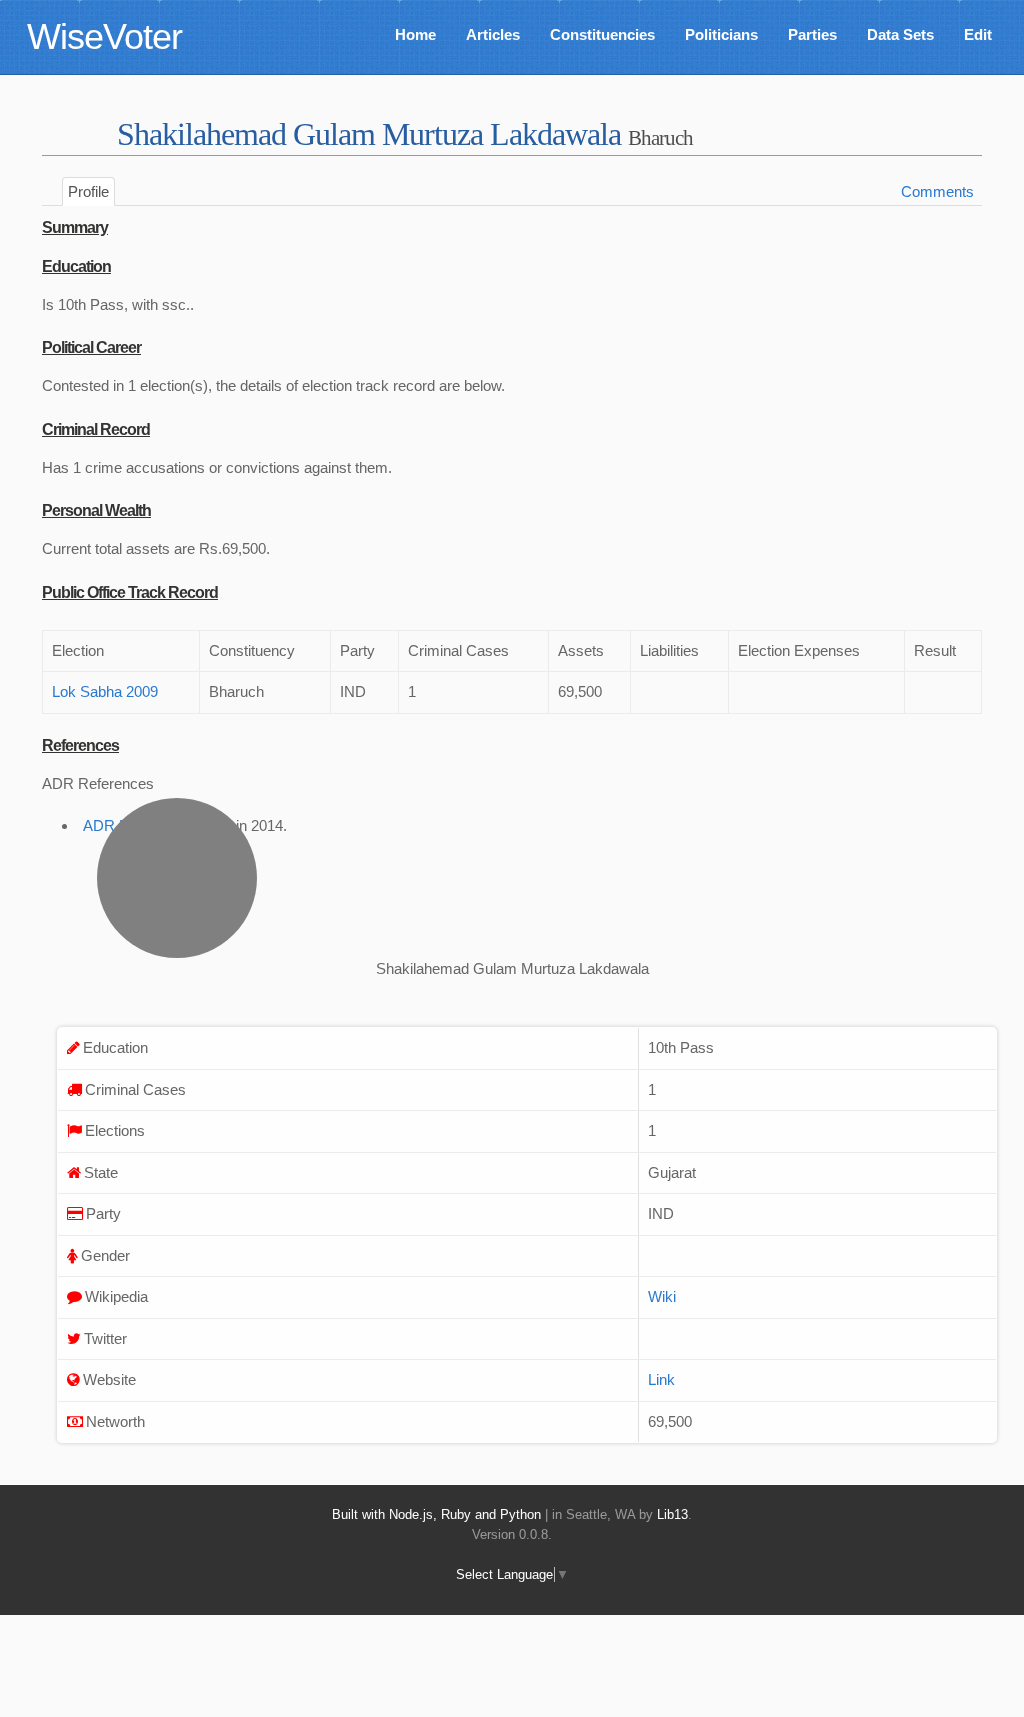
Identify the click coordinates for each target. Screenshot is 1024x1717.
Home (415, 34)
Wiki (662, 1296)
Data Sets (900, 34)
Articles (493, 34)
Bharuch (660, 137)
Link (661, 1379)
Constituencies (602, 34)
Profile (88, 191)
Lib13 (672, 1514)
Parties (812, 34)
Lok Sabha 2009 (105, 691)
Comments (937, 191)
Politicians (721, 34)
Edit (978, 34)
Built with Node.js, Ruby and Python (436, 1514)
